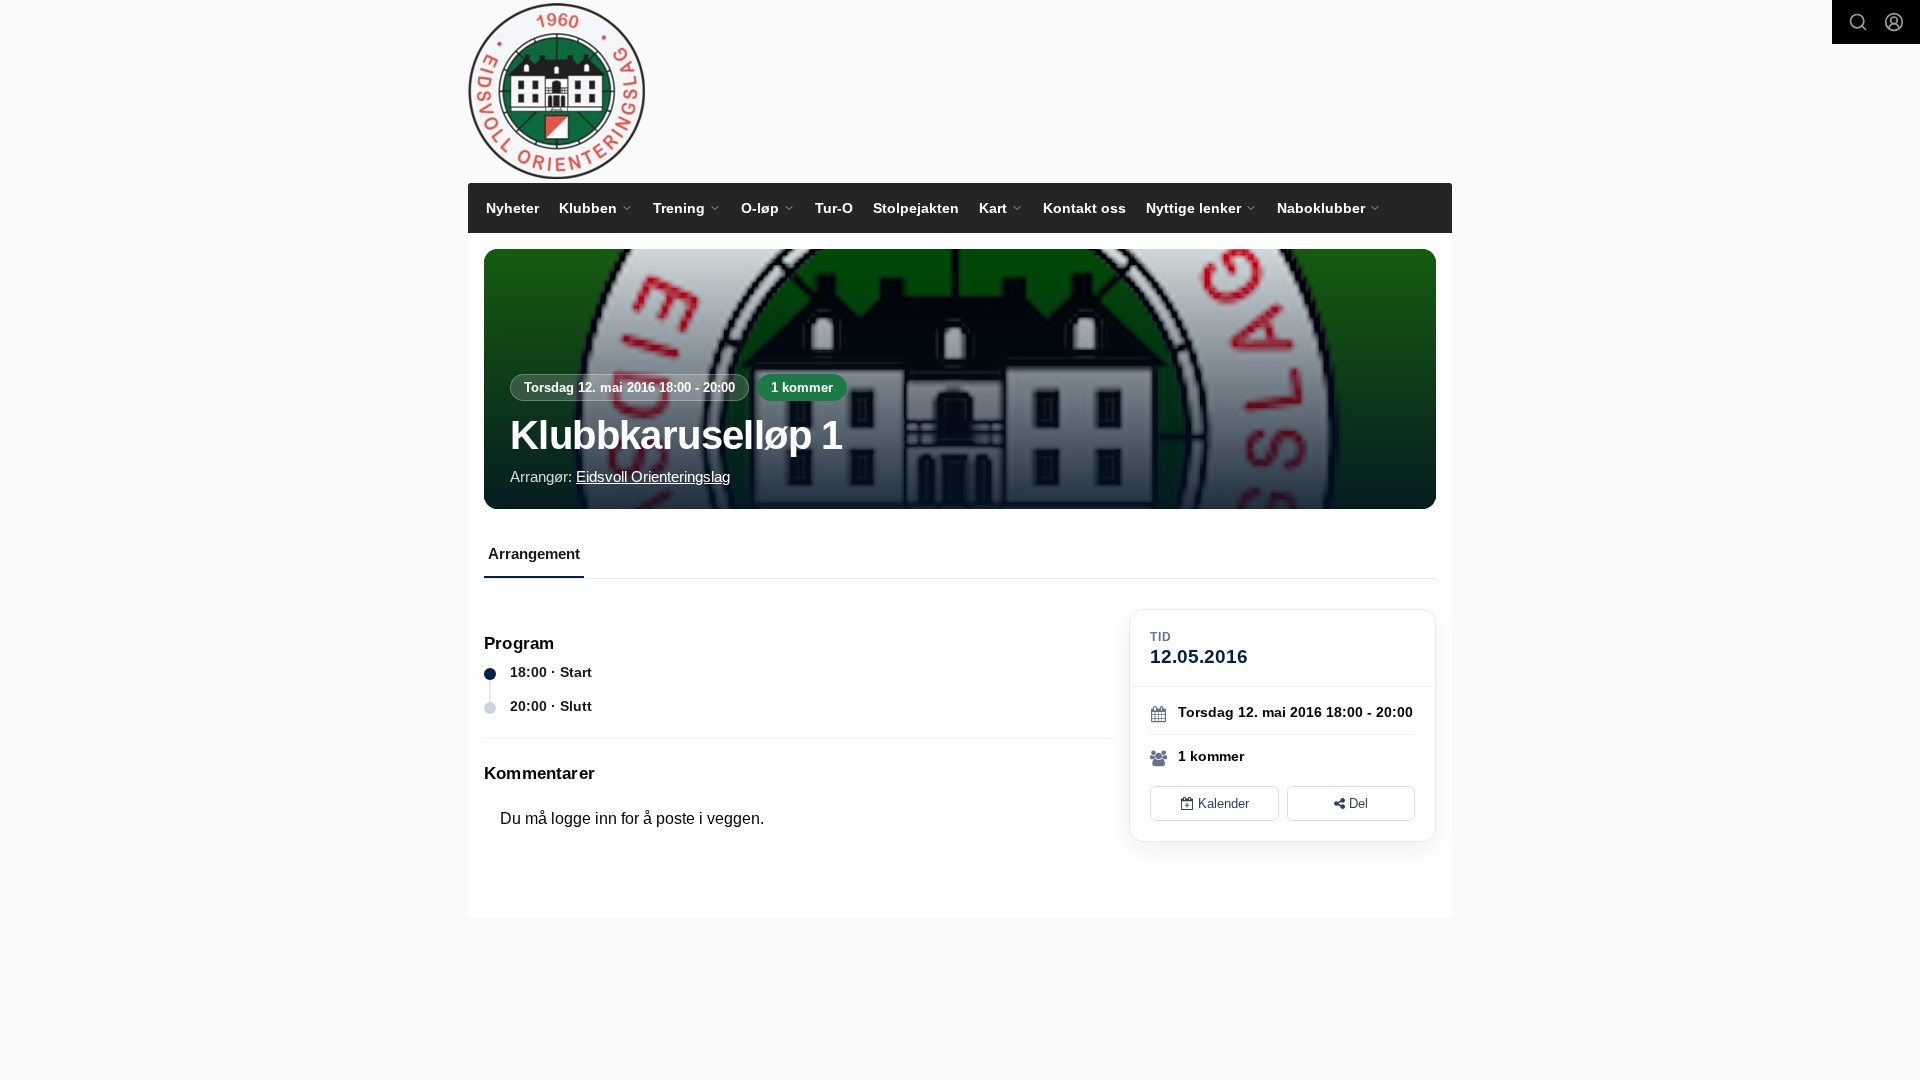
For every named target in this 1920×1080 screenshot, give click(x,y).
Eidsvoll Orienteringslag (653, 476)
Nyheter (512, 208)
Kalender (1221, 803)
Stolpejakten (916, 208)
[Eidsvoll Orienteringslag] (556, 91)
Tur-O (834, 208)
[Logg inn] (1894, 22)
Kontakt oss (1084, 208)
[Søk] (1858, 22)
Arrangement (534, 553)
